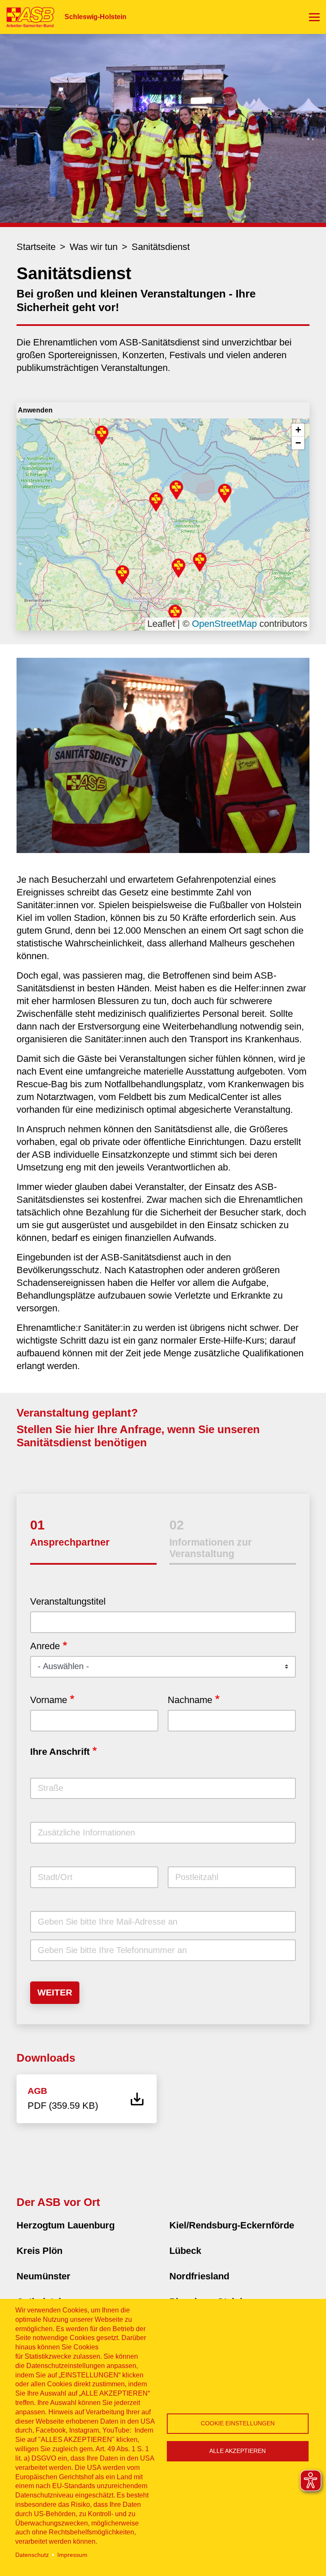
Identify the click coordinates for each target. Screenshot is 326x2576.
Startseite (36, 247)
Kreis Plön (39, 2251)
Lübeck (185, 2251)
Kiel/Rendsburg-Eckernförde (232, 2225)
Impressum (72, 2555)
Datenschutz (32, 2555)
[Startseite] (27, 17)
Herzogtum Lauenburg (66, 2225)
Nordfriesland (199, 2276)
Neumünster (44, 2276)
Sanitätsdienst (161, 247)
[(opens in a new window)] (163, 755)
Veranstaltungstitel (68, 1601)
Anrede (45, 1646)
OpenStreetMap (224, 624)
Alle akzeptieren (237, 2451)
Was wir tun (94, 247)
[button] (102, 435)
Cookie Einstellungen (238, 2423)
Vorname (49, 1700)
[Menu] (314, 17)
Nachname (190, 1700)
